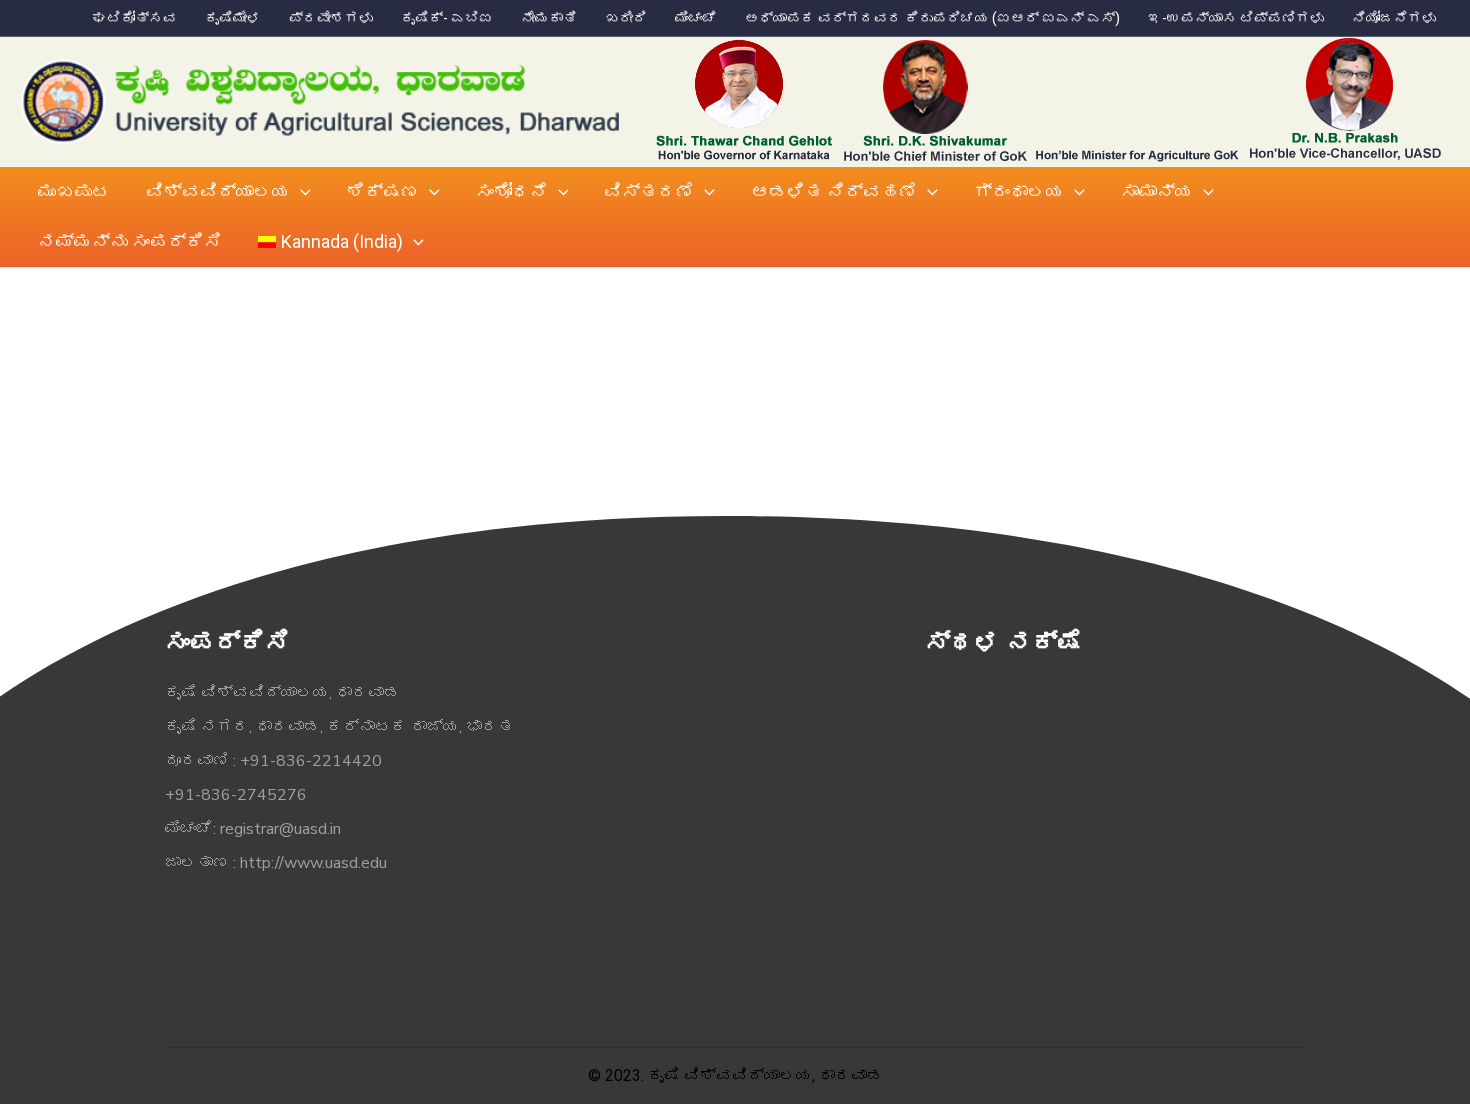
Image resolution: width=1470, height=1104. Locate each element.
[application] (300, 192)
